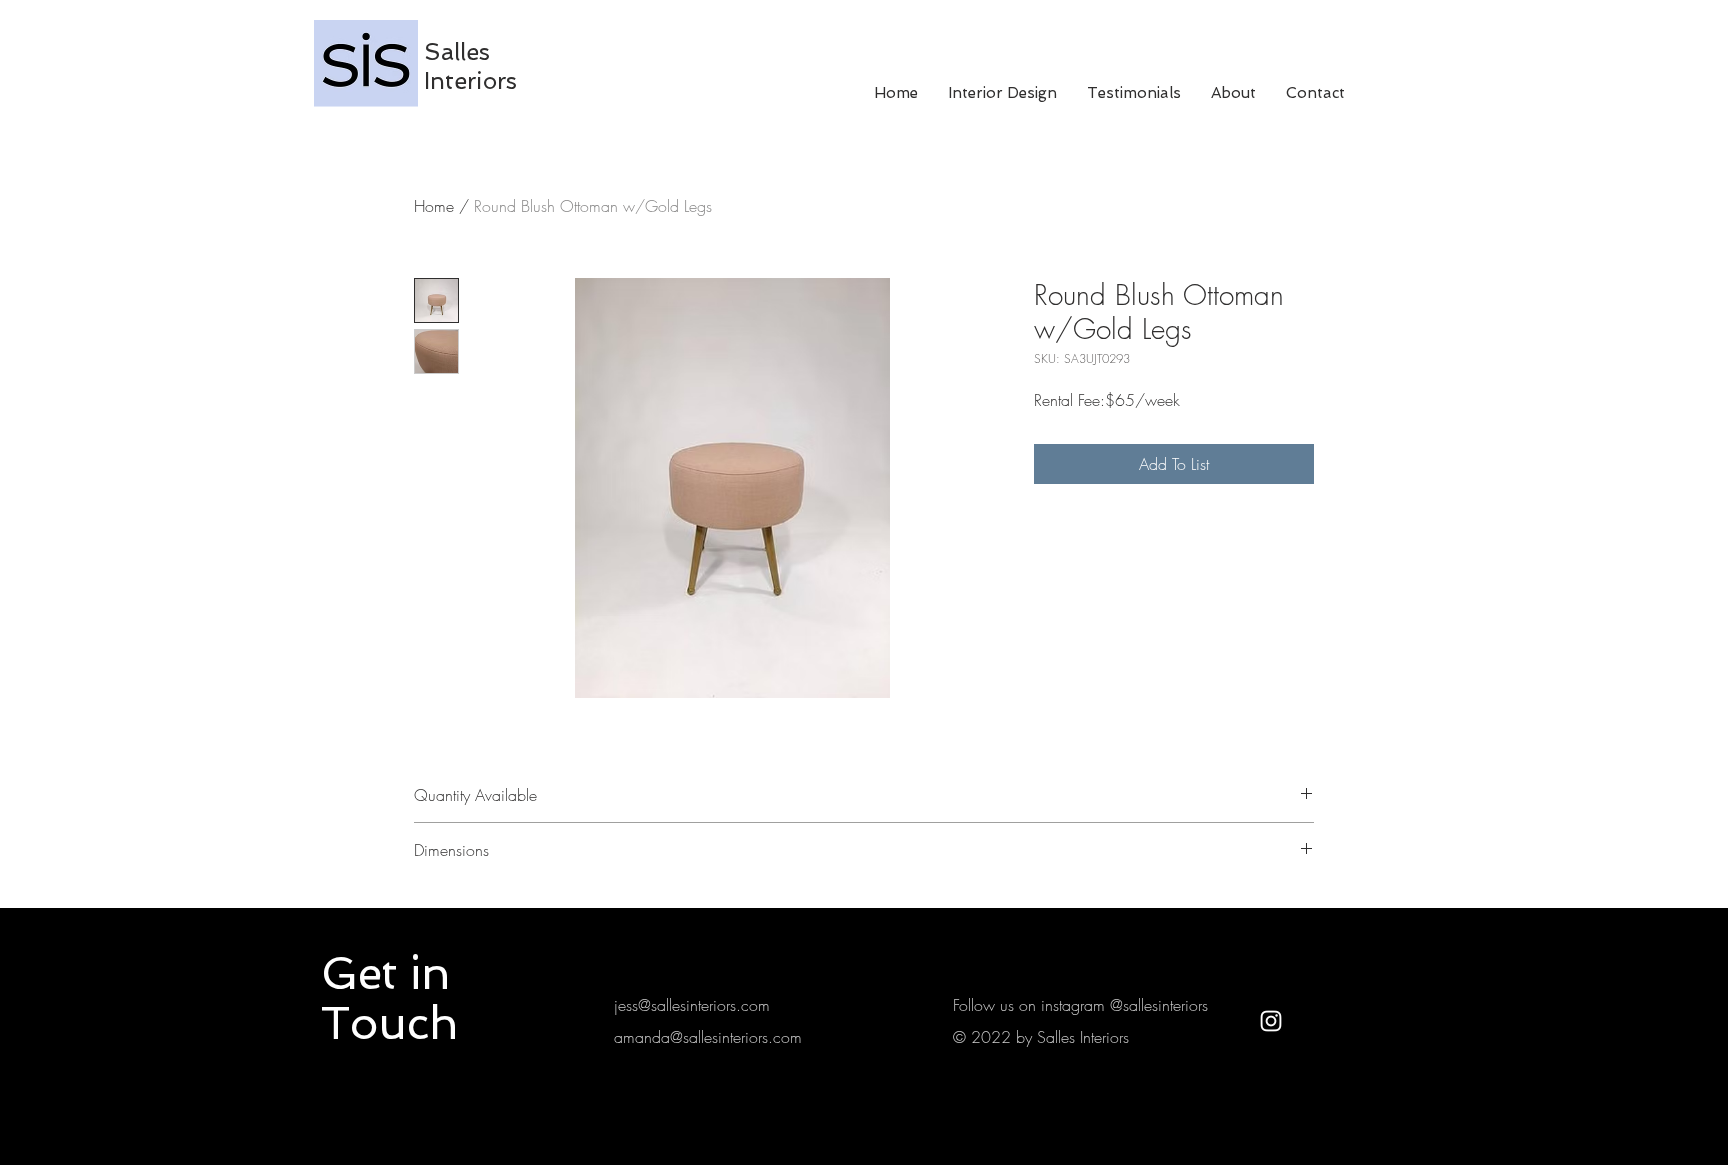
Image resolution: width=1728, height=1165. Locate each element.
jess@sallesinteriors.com (692, 1005)
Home (434, 206)
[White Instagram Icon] (1271, 1021)
